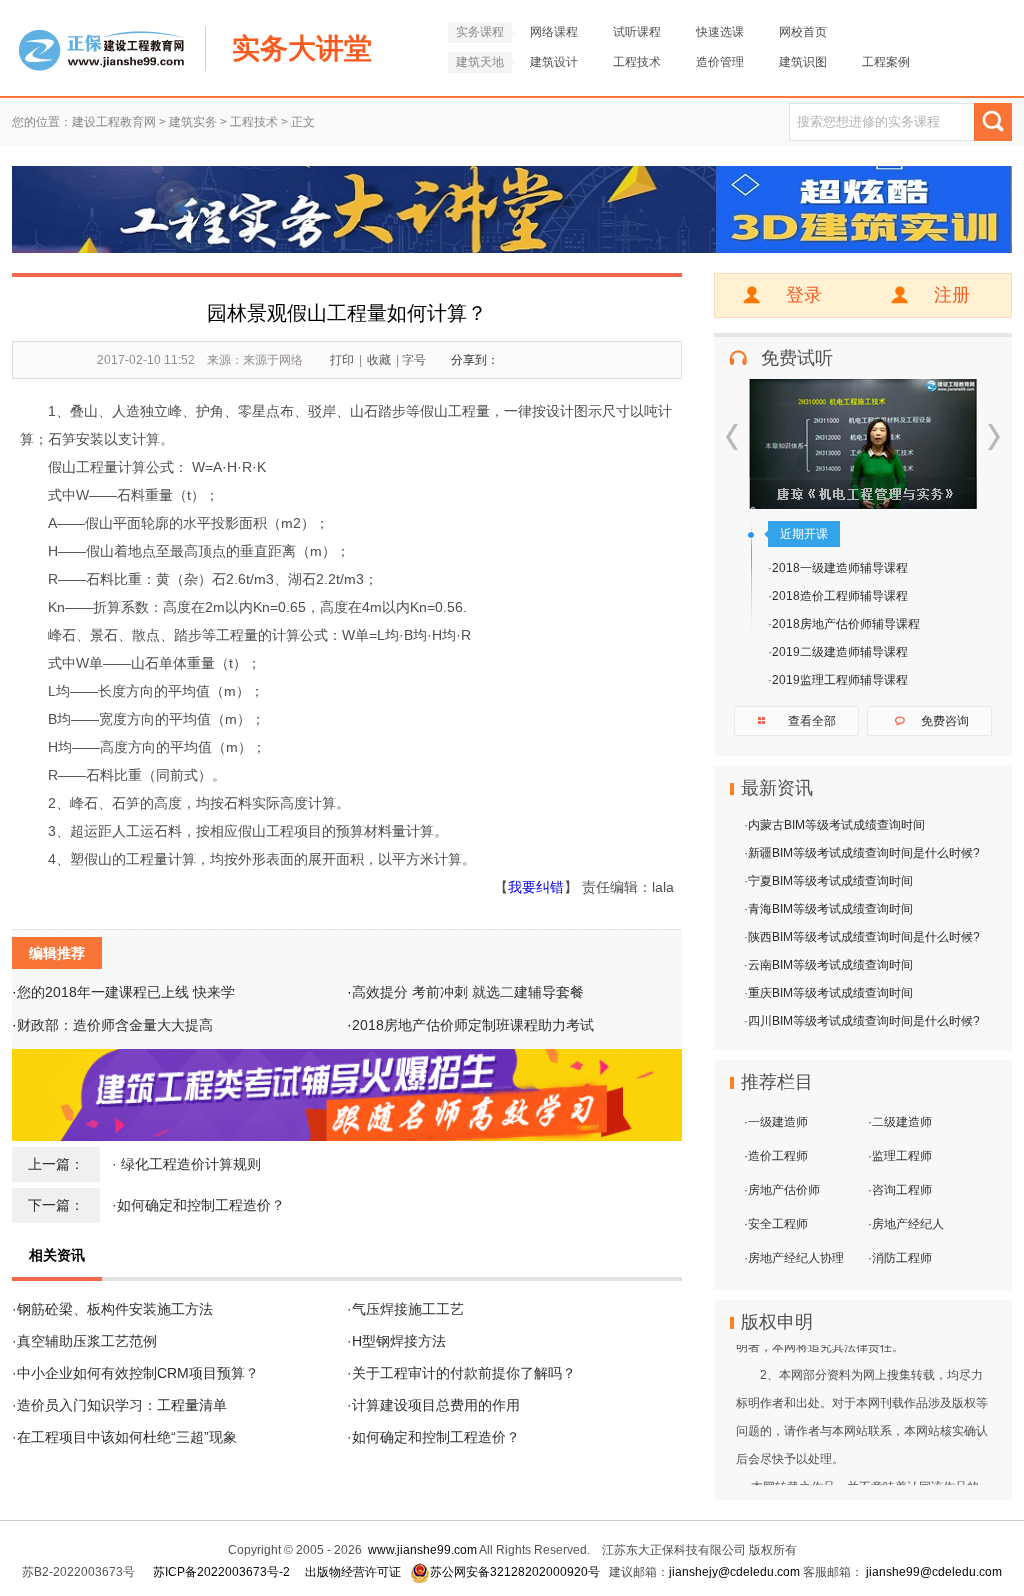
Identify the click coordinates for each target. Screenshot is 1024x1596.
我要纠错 (536, 887)
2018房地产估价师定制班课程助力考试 (473, 1025)
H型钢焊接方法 (399, 1341)
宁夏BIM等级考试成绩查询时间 (830, 881)
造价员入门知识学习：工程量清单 (122, 1405)
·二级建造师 (900, 1122)
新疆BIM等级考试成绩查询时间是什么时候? (864, 853)
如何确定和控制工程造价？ (201, 1205)
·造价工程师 (776, 1156)
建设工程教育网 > (120, 122)
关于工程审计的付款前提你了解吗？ (464, 1373)
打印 (342, 360)
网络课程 (554, 32)
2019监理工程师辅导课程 (840, 680)
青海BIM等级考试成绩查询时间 (830, 909)
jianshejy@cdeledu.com (736, 1572)
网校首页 (803, 32)
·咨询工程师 (900, 1190)
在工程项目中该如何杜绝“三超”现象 (127, 1437)
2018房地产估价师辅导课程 (846, 624)
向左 (732, 437)
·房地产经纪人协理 (794, 1258)
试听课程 (637, 32)
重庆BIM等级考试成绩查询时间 (830, 993)
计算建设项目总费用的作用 (436, 1405)
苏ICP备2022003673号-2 (221, 1572)
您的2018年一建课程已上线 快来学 (126, 992)
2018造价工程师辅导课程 (840, 596)
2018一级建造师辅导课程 (840, 568)
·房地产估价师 (782, 1190)
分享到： (475, 360)
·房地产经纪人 (906, 1224)
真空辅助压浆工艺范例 (87, 1341)
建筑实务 (193, 122)
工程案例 (886, 62)
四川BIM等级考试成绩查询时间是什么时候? (864, 1021)
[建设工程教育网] (101, 26)
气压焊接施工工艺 (408, 1309)
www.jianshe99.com (422, 1550)
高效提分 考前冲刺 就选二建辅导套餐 (468, 992)
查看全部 (812, 721)
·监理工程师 (900, 1156)
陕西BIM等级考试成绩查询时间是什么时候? (864, 937)
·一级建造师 (776, 1122)
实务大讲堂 (302, 48)
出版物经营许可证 (353, 1572)
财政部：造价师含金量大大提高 (115, 1025)
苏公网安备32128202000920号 (515, 1572)
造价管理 (720, 62)
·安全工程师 (776, 1224)
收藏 (379, 360)
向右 (994, 437)
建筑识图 (803, 62)
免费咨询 (945, 721)
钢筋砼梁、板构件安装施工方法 (115, 1309)
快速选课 (720, 32)
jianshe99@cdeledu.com (934, 1572)
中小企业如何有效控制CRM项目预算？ (138, 1373)
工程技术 (637, 62)
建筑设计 (554, 62)
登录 (804, 295)
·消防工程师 (900, 1258)
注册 (952, 295)
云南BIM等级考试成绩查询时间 (830, 965)
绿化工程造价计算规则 (191, 1164)
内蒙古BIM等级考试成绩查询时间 (836, 825)
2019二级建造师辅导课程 (840, 652)
